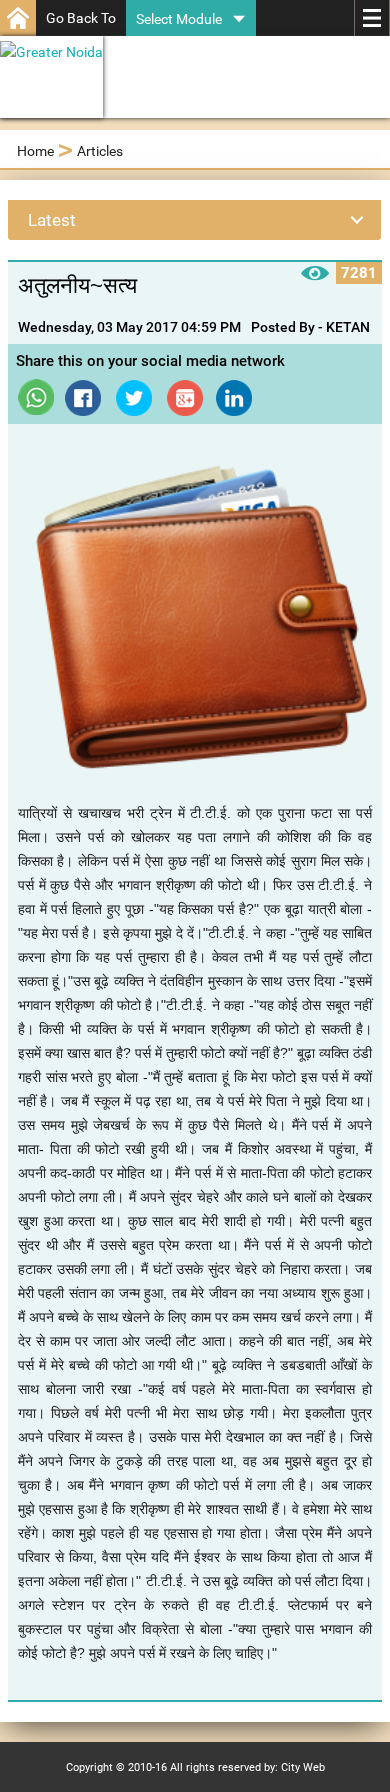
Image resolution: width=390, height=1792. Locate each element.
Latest (52, 220)
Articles (100, 151)
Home (35, 151)
